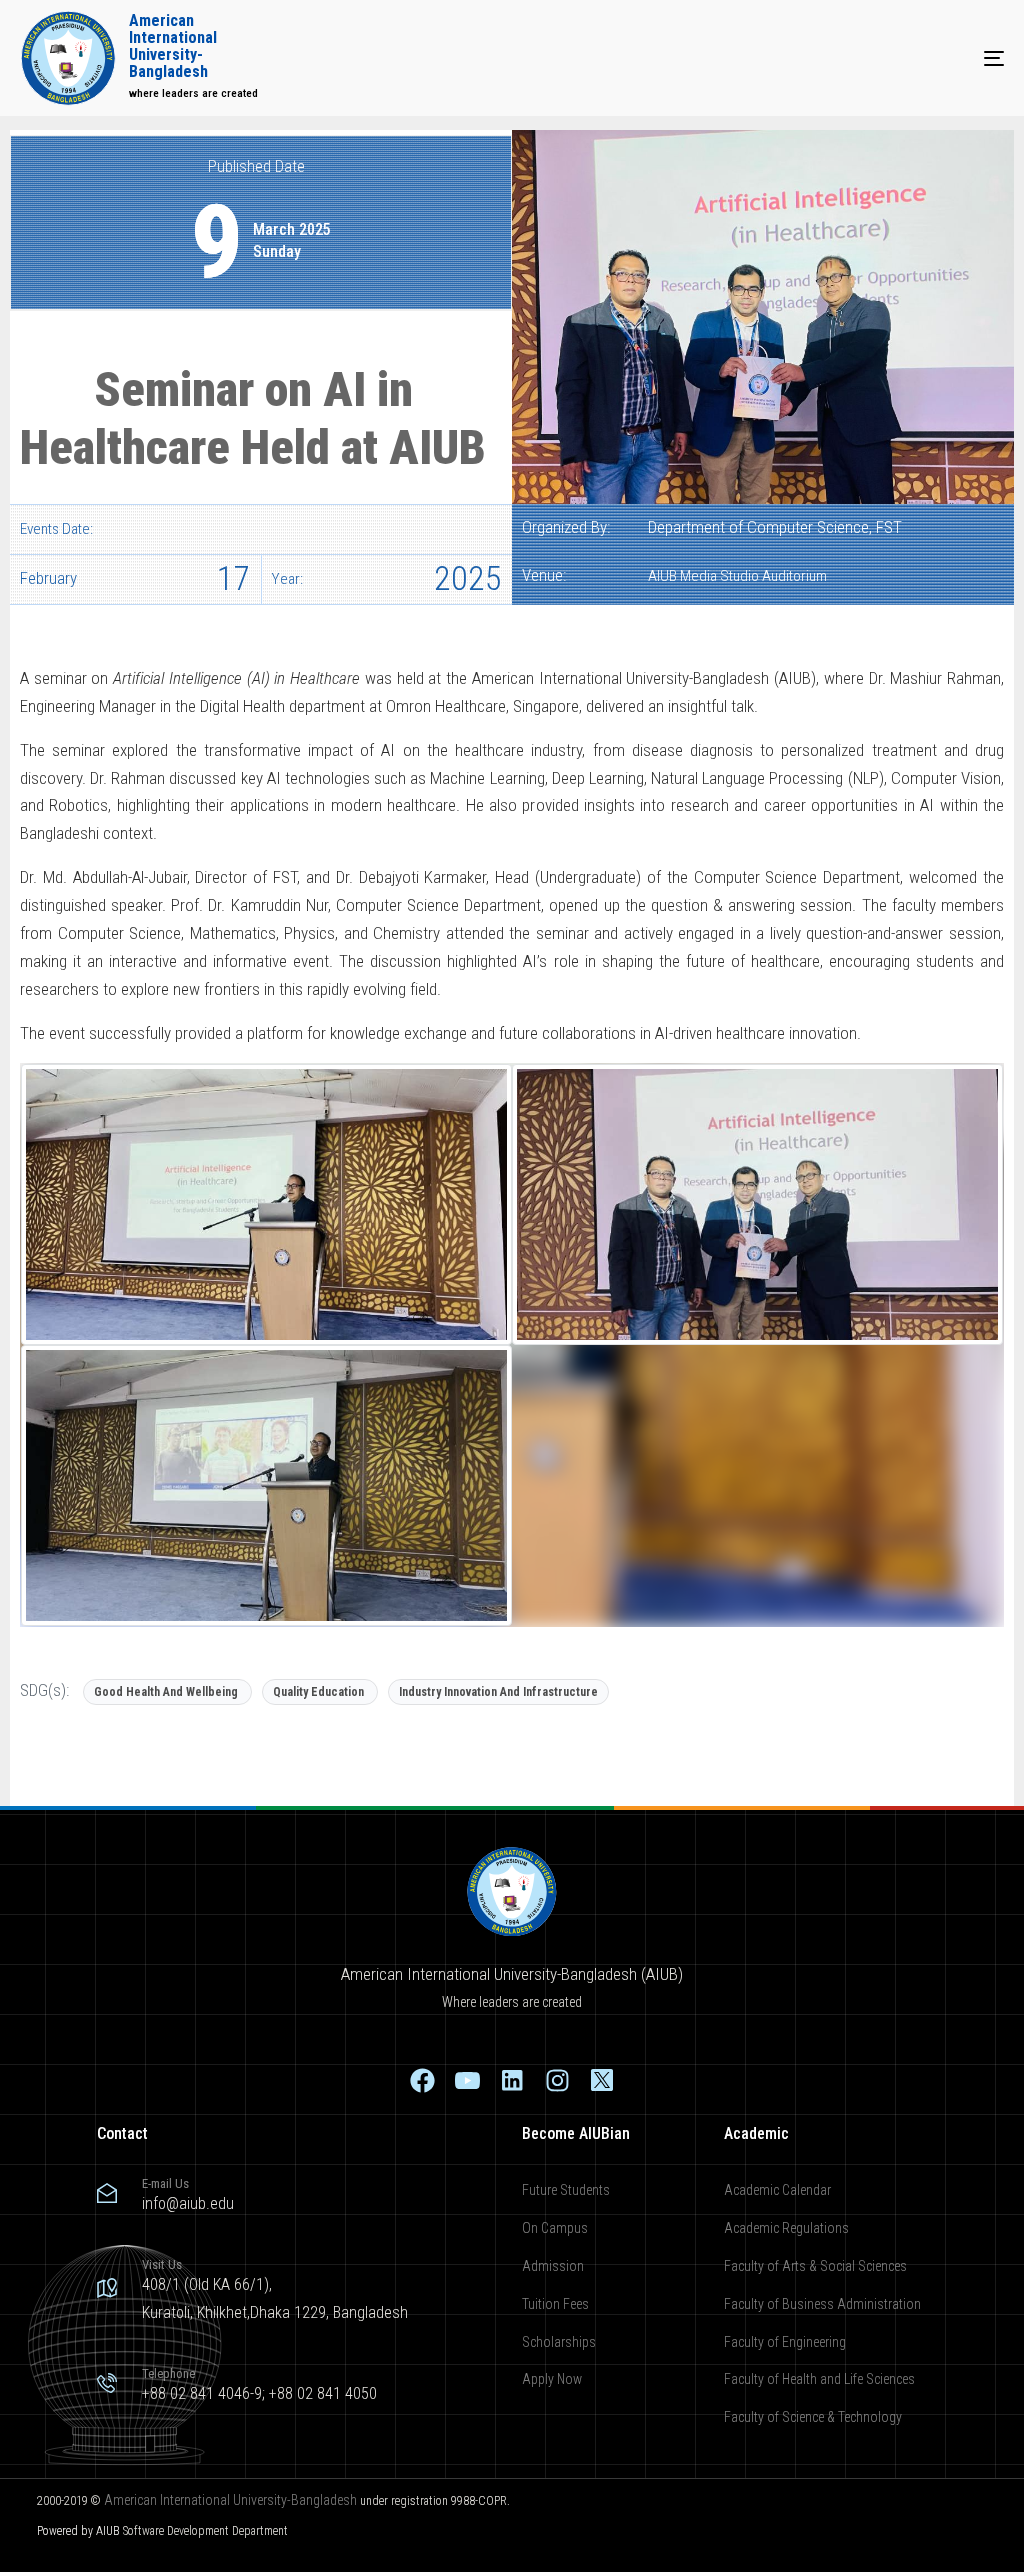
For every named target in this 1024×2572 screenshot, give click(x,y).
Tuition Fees (555, 2304)
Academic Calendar (777, 2190)
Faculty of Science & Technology (813, 2417)
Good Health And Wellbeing (166, 1692)
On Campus (555, 2228)
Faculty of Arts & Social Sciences (815, 2266)
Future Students (566, 2190)
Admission (553, 2266)
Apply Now (552, 2379)
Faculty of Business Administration (822, 2304)
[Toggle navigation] (840, 58)
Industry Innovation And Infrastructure (498, 1692)
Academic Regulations (786, 2228)
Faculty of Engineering (785, 2342)
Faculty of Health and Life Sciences (819, 2379)
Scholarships (559, 2342)
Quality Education (318, 1692)
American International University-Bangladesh (230, 2500)
